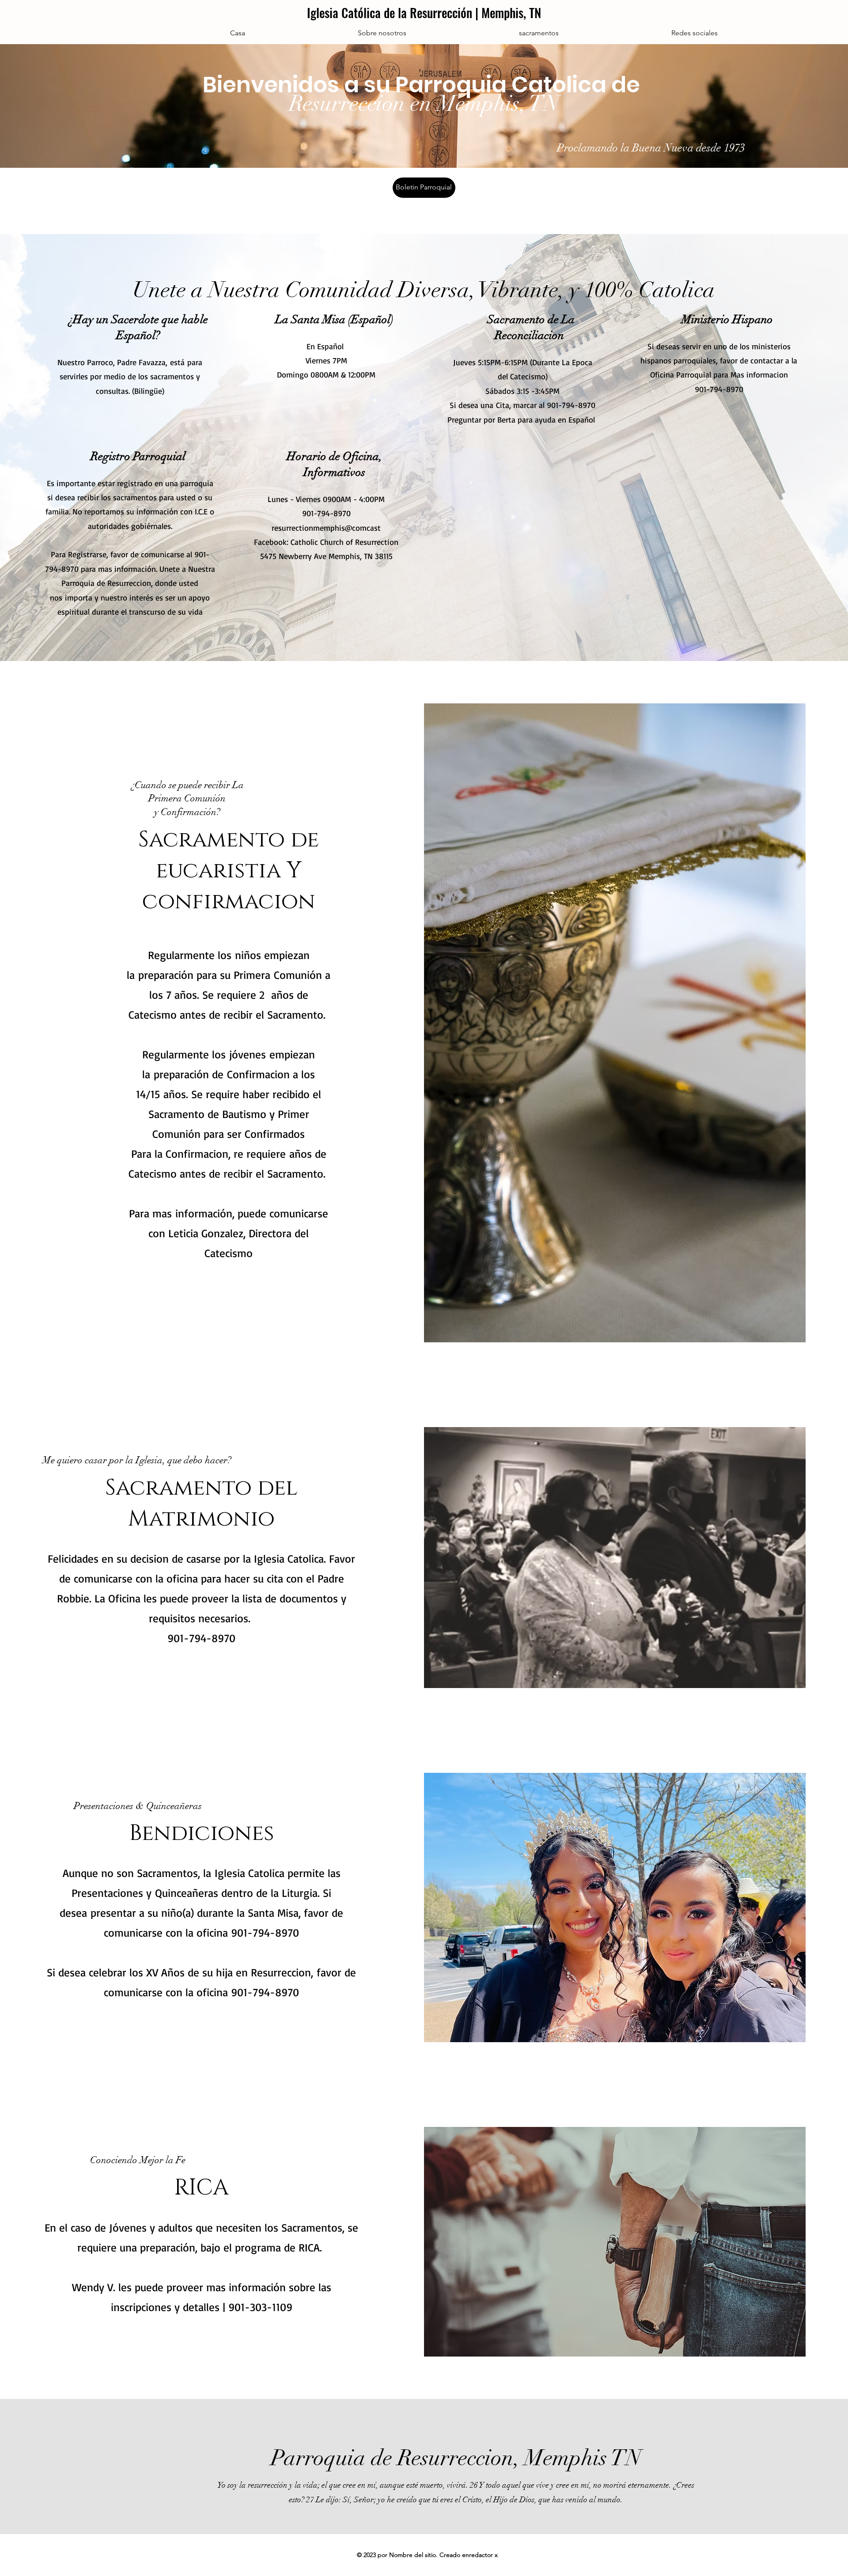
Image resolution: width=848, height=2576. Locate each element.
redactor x (483, 2555)
